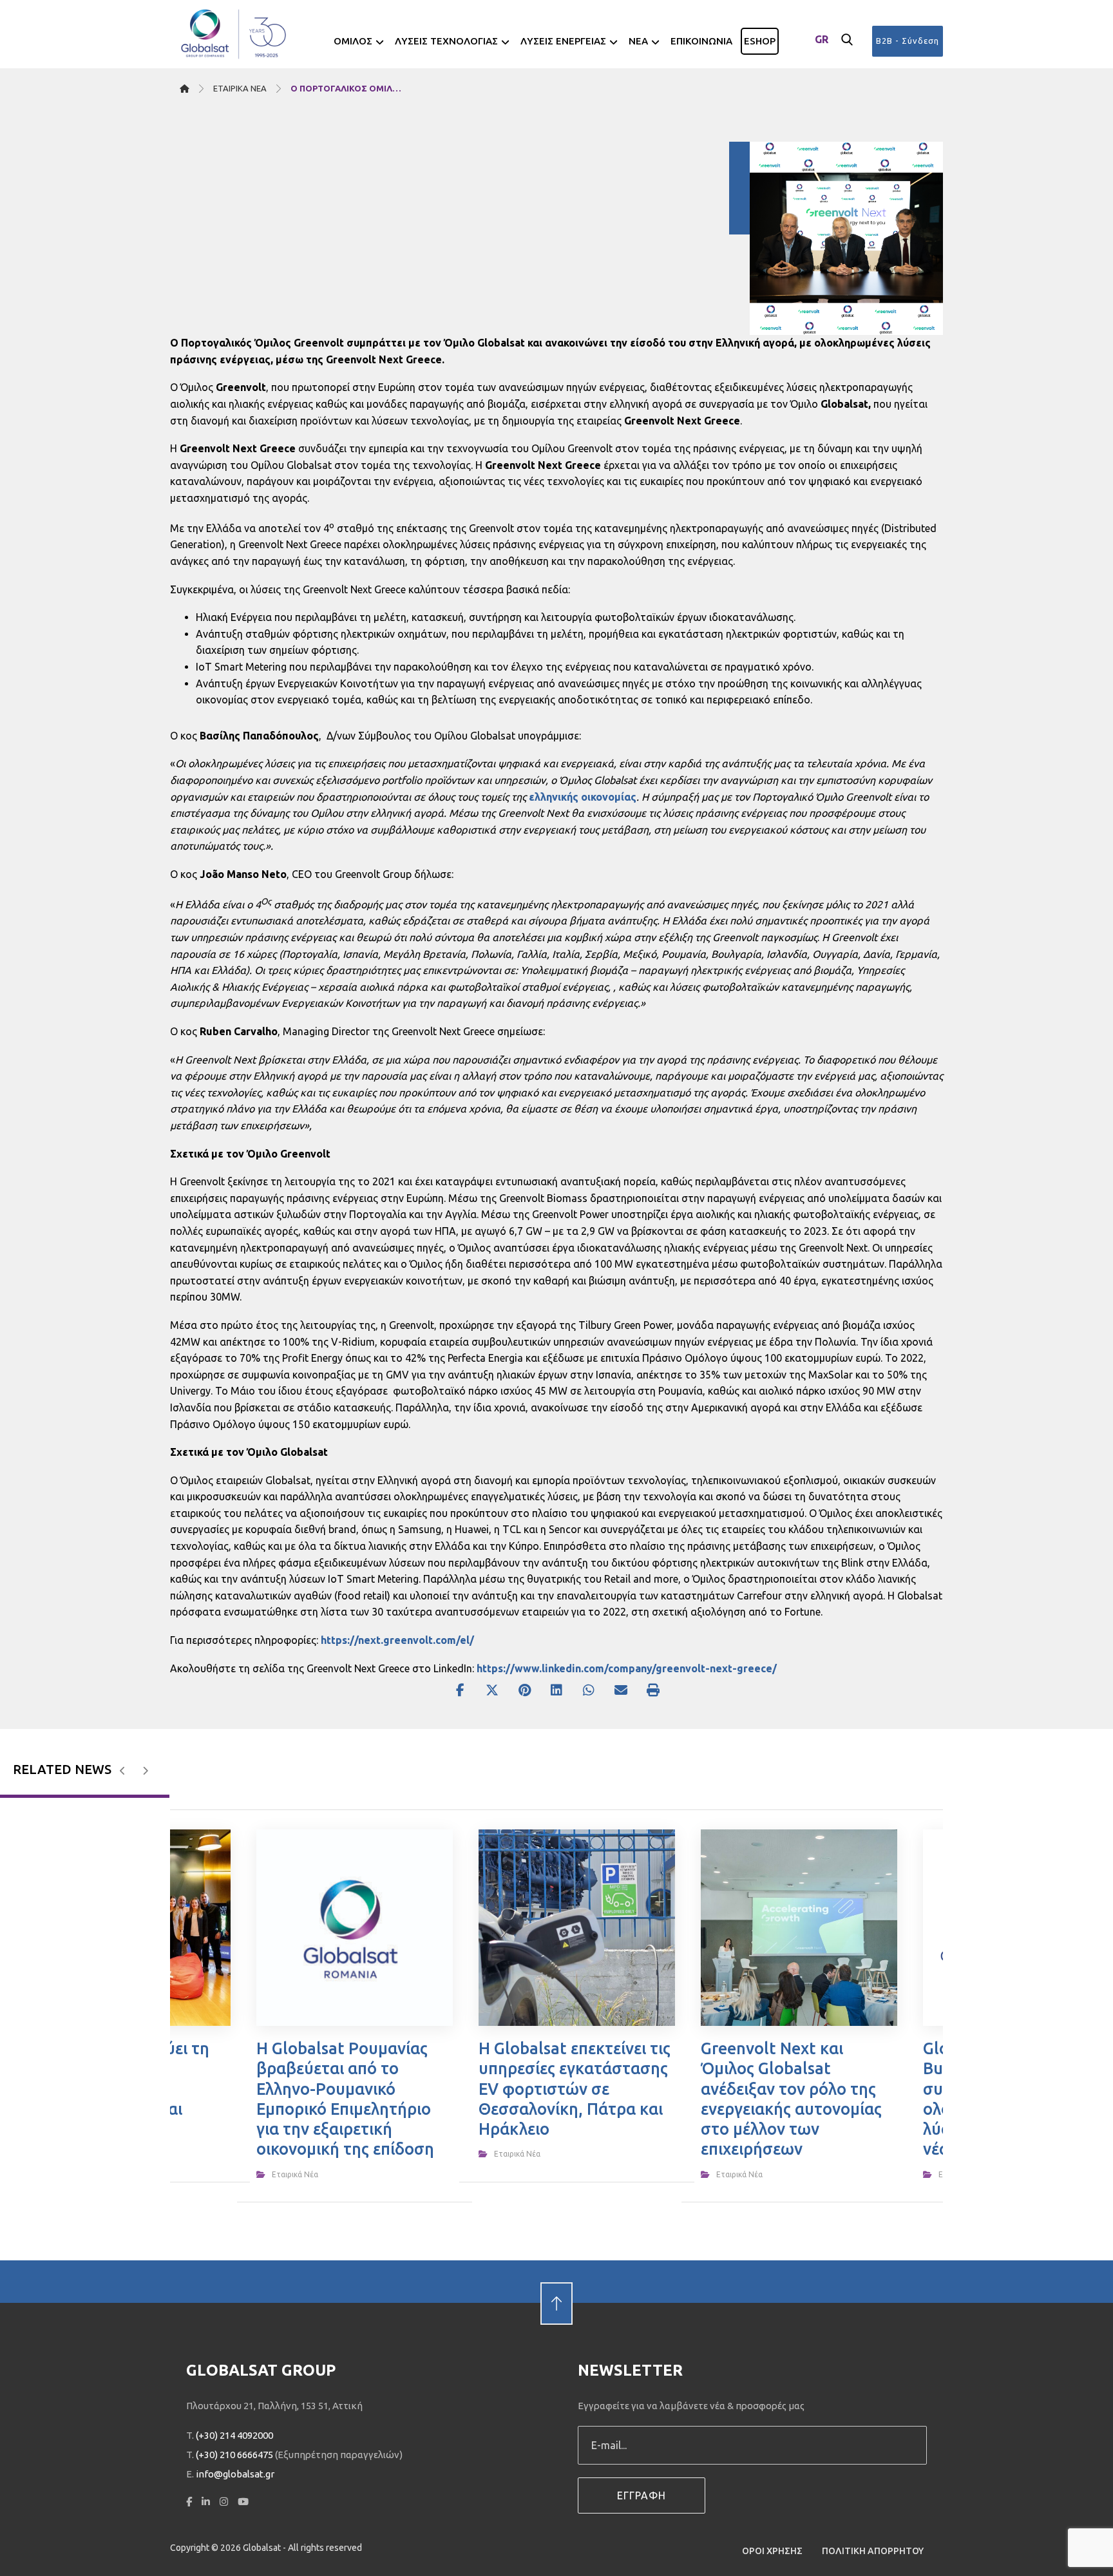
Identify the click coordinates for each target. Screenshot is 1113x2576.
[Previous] (123, 1771)
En (822, 61)
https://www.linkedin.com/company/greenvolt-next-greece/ (627, 1668)
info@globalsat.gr (235, 2474)
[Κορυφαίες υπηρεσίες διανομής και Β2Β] (234, 34)
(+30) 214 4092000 (234, 2435)
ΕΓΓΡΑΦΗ (642, 2495)
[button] (847, 40)
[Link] (556, 2281)
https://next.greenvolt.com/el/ (397, 1640)
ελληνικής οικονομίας (583, 797)
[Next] (145, 1771)
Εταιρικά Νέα (295, 2174)
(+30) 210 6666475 (234, 2455)
